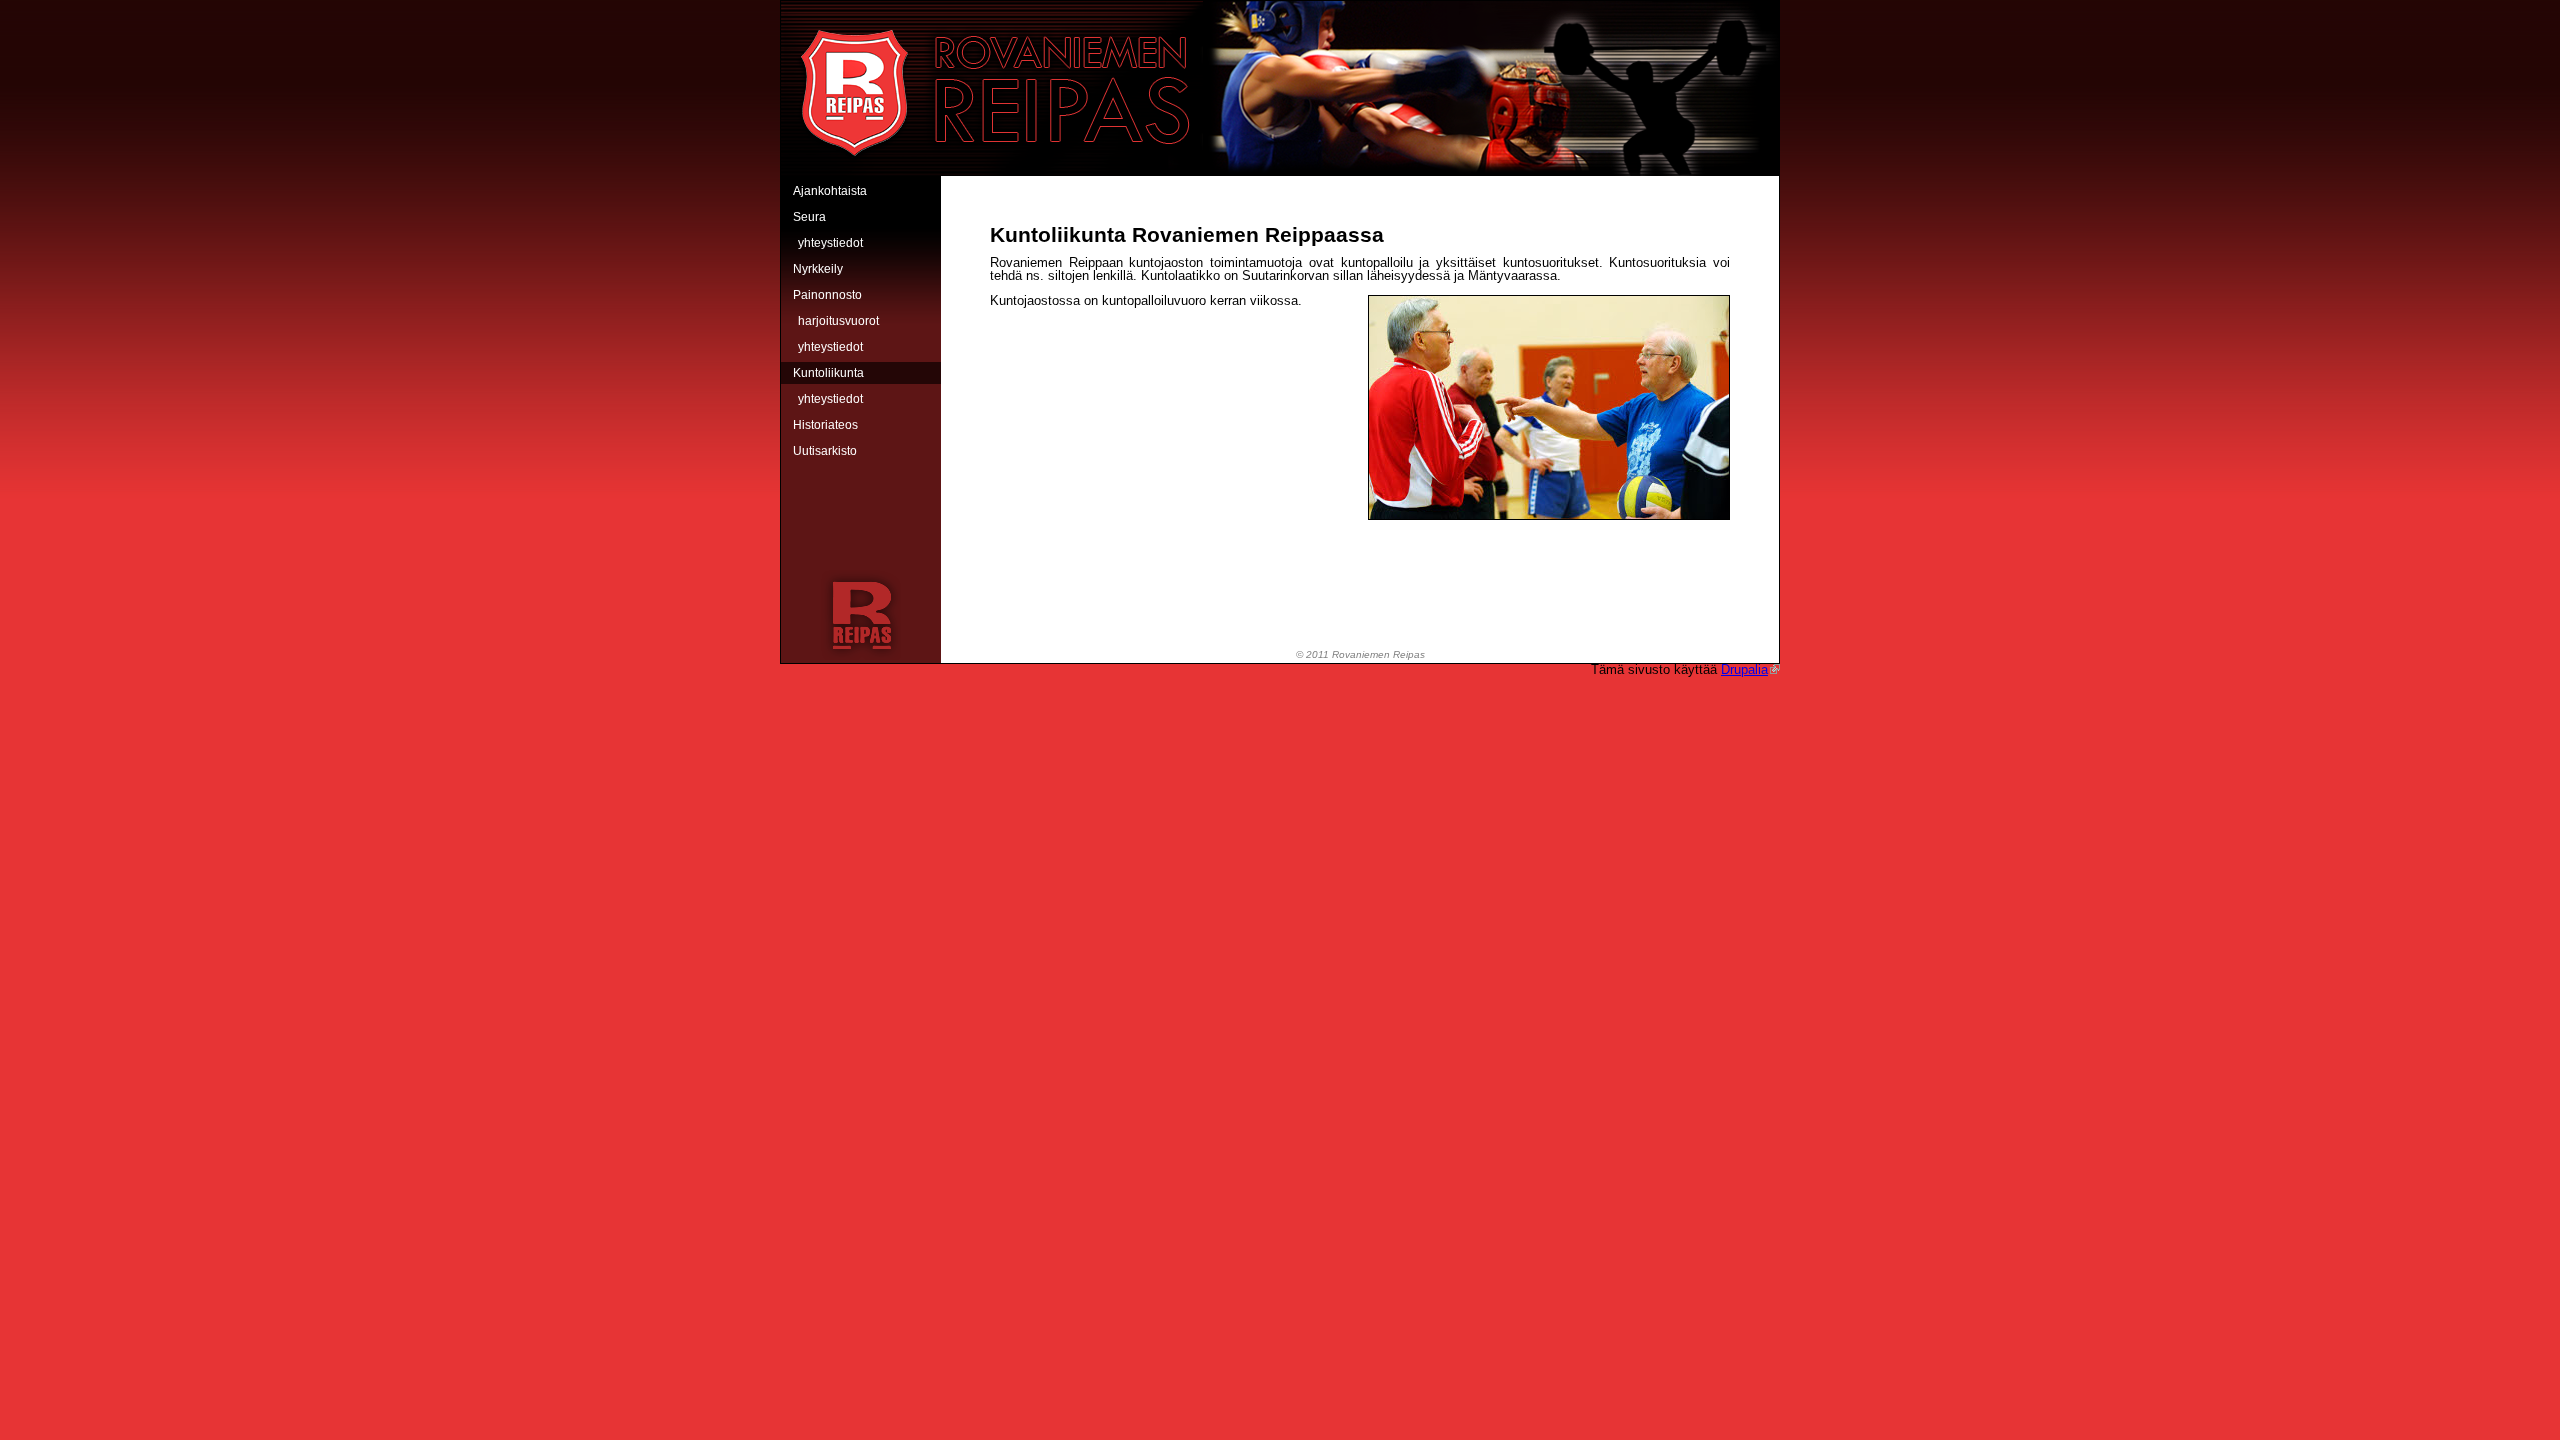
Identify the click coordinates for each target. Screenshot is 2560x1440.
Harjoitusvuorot (838, 321)
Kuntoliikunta (828, 373)
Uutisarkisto (825, 451)
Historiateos (825, 425)
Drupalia (1744, 669)
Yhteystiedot (830, 243)
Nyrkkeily (818, 269)
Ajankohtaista (830, 191)
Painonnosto (827, 295)
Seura (809, 217)
